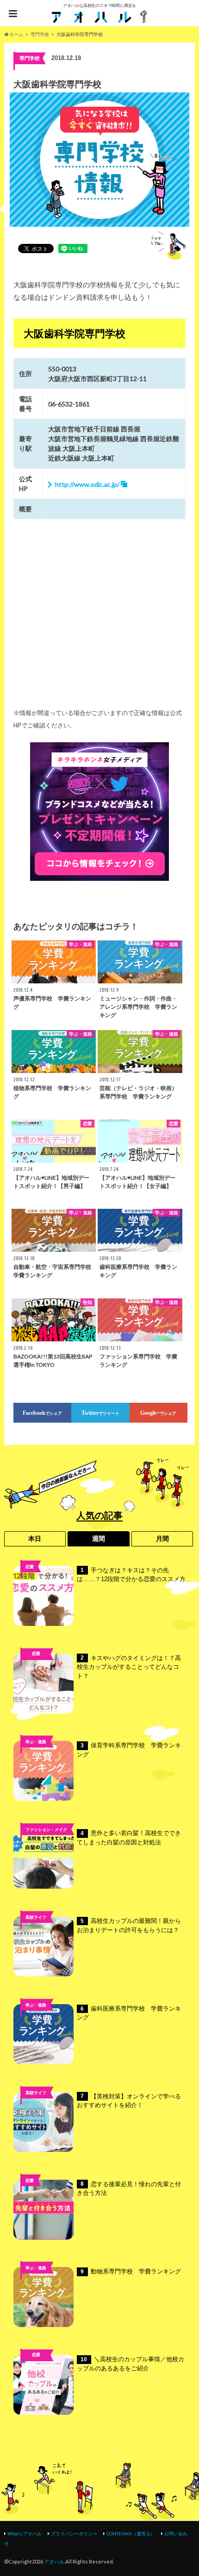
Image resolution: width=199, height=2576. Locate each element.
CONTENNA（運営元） (131, 2534)
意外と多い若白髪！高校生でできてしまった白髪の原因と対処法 (129, 1838)
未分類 (36, 2370)
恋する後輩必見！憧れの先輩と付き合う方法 (129, 2189)
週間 (99, 1539)
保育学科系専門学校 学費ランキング (129, 1750)
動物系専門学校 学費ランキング (131, 2271)
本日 (35, 1539)
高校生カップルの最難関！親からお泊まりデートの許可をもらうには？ (129, 1925)
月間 (162, 1539)
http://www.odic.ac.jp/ (87, 484)
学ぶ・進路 (36, 1742)
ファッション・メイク (46, 1829)
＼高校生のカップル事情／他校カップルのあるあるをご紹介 (131, 2364)
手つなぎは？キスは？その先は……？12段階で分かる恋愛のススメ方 (131, 1575)
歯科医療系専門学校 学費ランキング (129, 2013)
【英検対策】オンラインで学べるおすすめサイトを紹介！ (129, 2101)
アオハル (54, 2561)
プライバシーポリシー (74, 2534)
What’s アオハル (25, 2534)
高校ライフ (36, 1668)
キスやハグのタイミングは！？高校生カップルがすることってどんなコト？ (129, 1667)
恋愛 (30, 1567)
